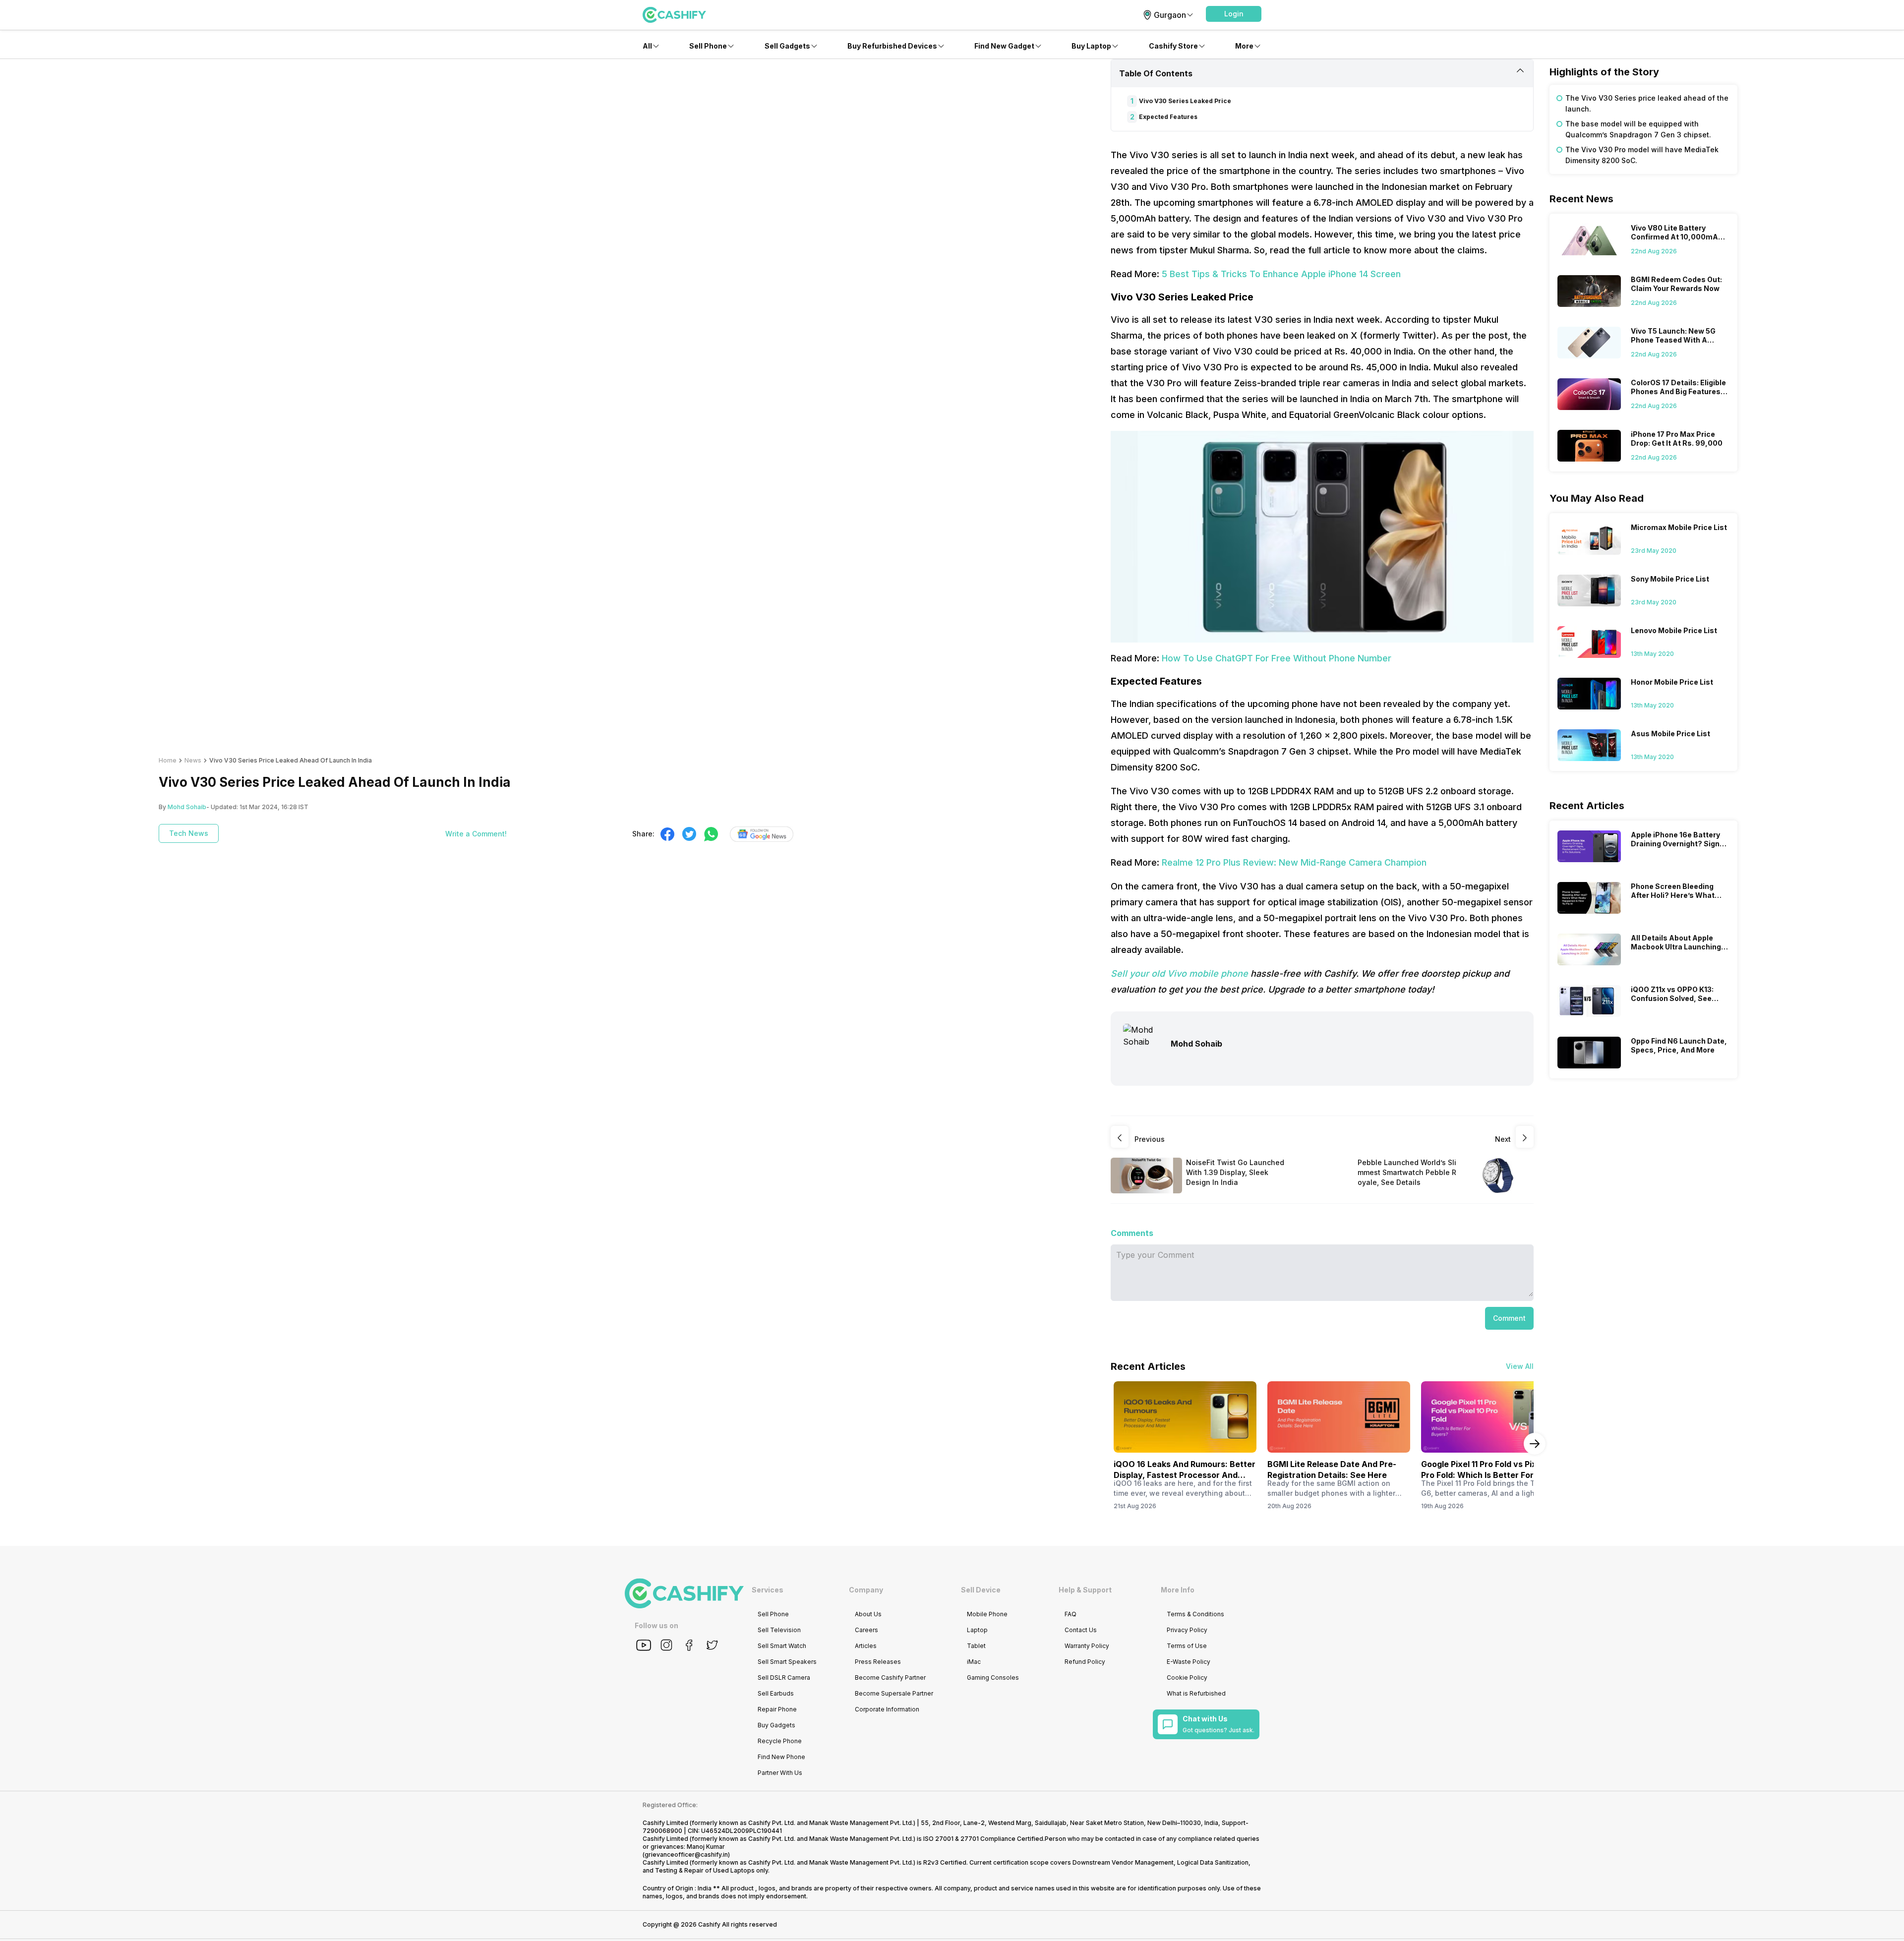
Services (768, 1590)
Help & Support (1085, 1590)
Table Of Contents (1156, 73)
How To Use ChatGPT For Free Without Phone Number (1277, 658)
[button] (1234, 14)
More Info (1178, 1590)
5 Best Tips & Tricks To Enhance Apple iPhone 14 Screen (1281, 274)
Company (866, 1590)
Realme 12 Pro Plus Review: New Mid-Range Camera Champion (1294, 862)
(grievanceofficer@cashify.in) (686, 1854)
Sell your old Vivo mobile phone (1179, 973)
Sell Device (981, 1590)
